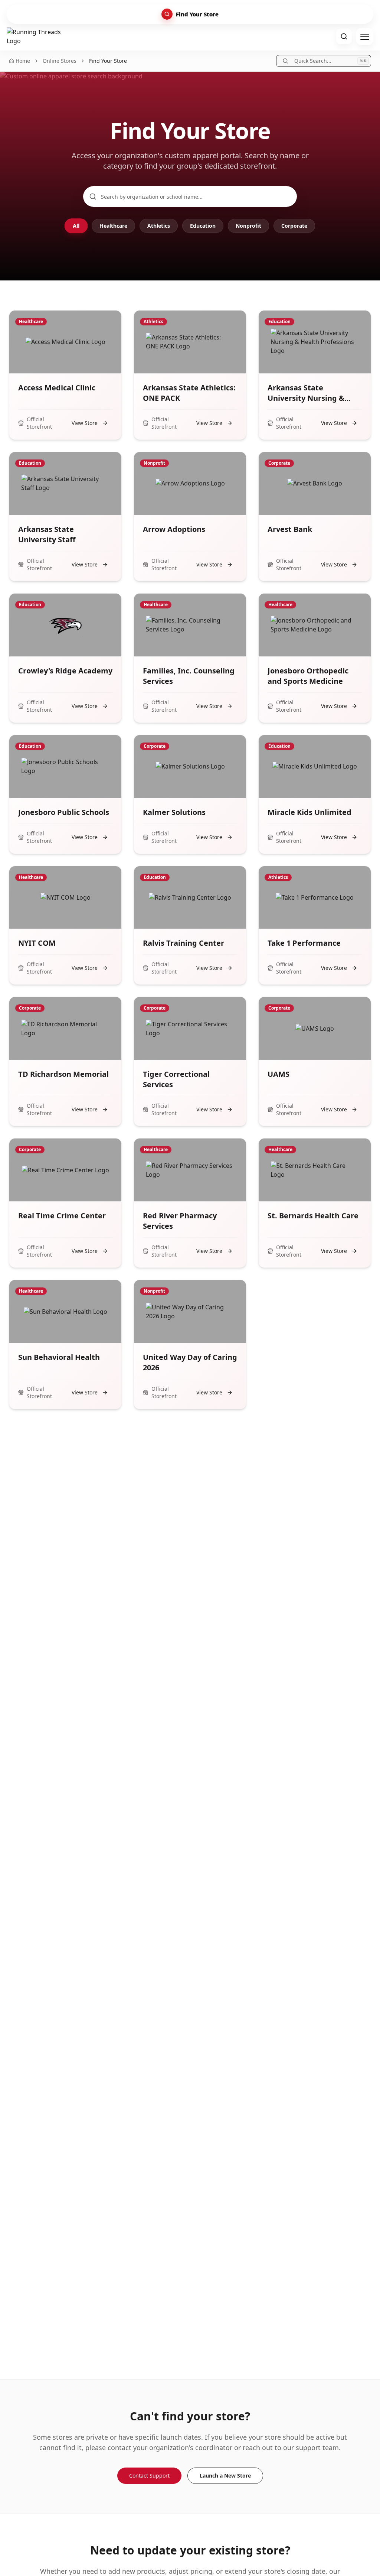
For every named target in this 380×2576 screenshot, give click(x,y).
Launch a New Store (225, 2476)
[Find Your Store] (344, 36)
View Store (85, 423)
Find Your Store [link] (108, 61)
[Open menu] (365, 36)
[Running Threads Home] (36, 36)
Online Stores (60, 61)
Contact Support (149, 2476)
